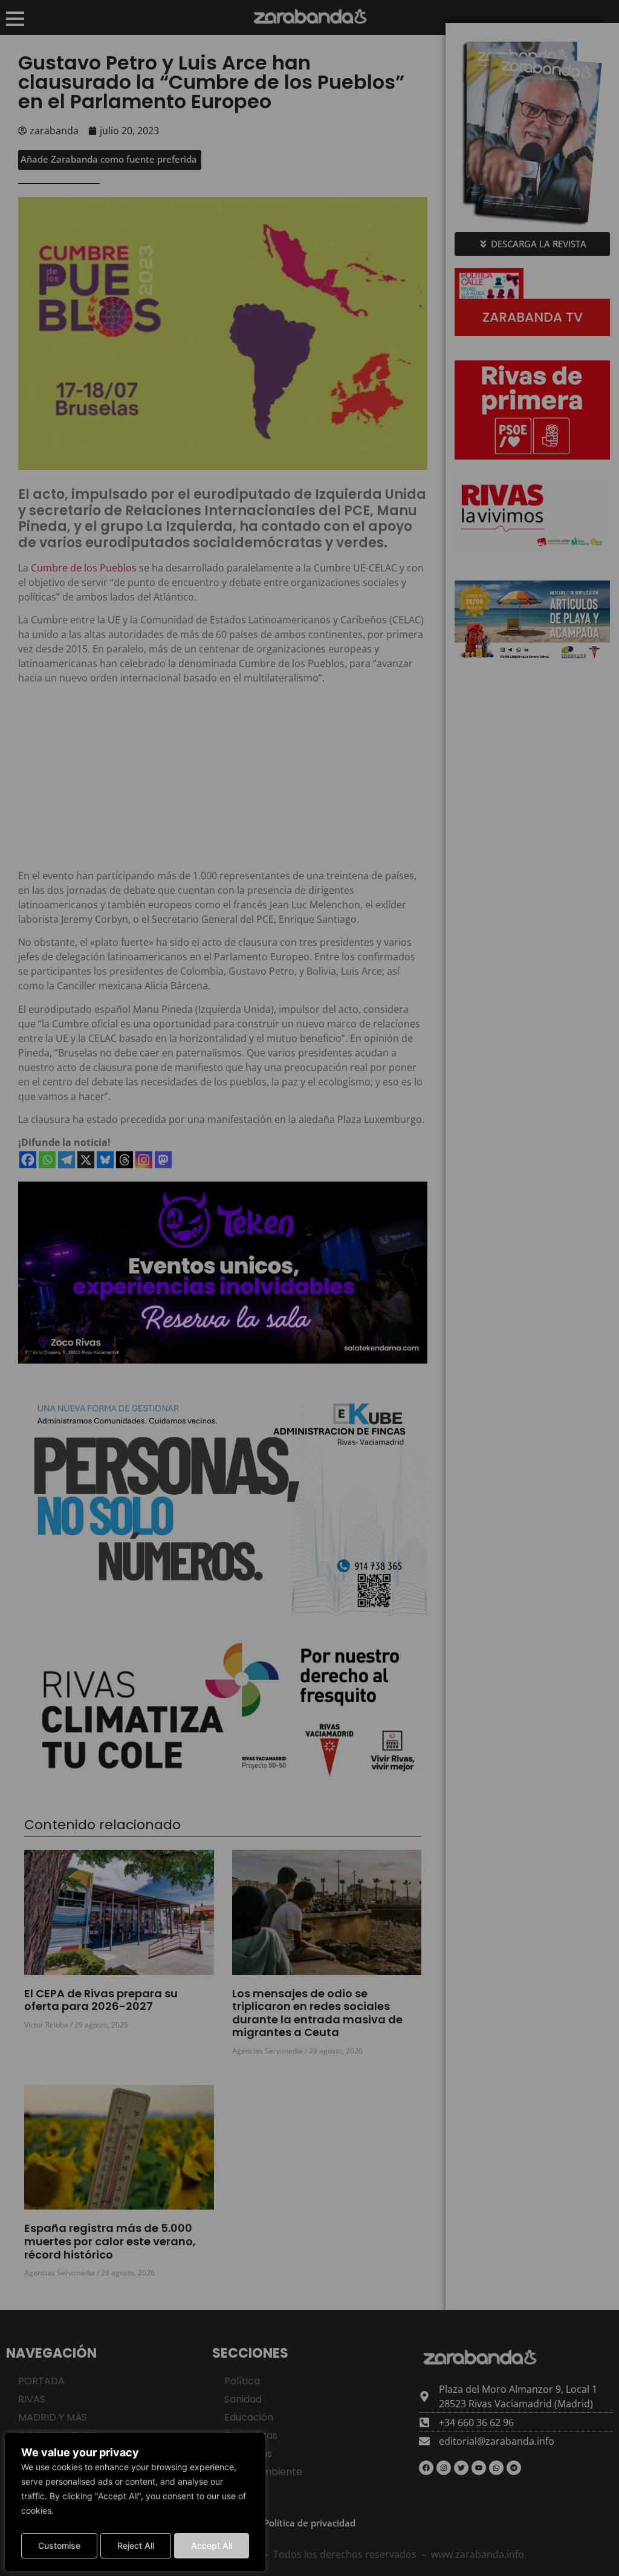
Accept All (212, 2545)
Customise (59, 2545)
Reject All (136, 2545)
